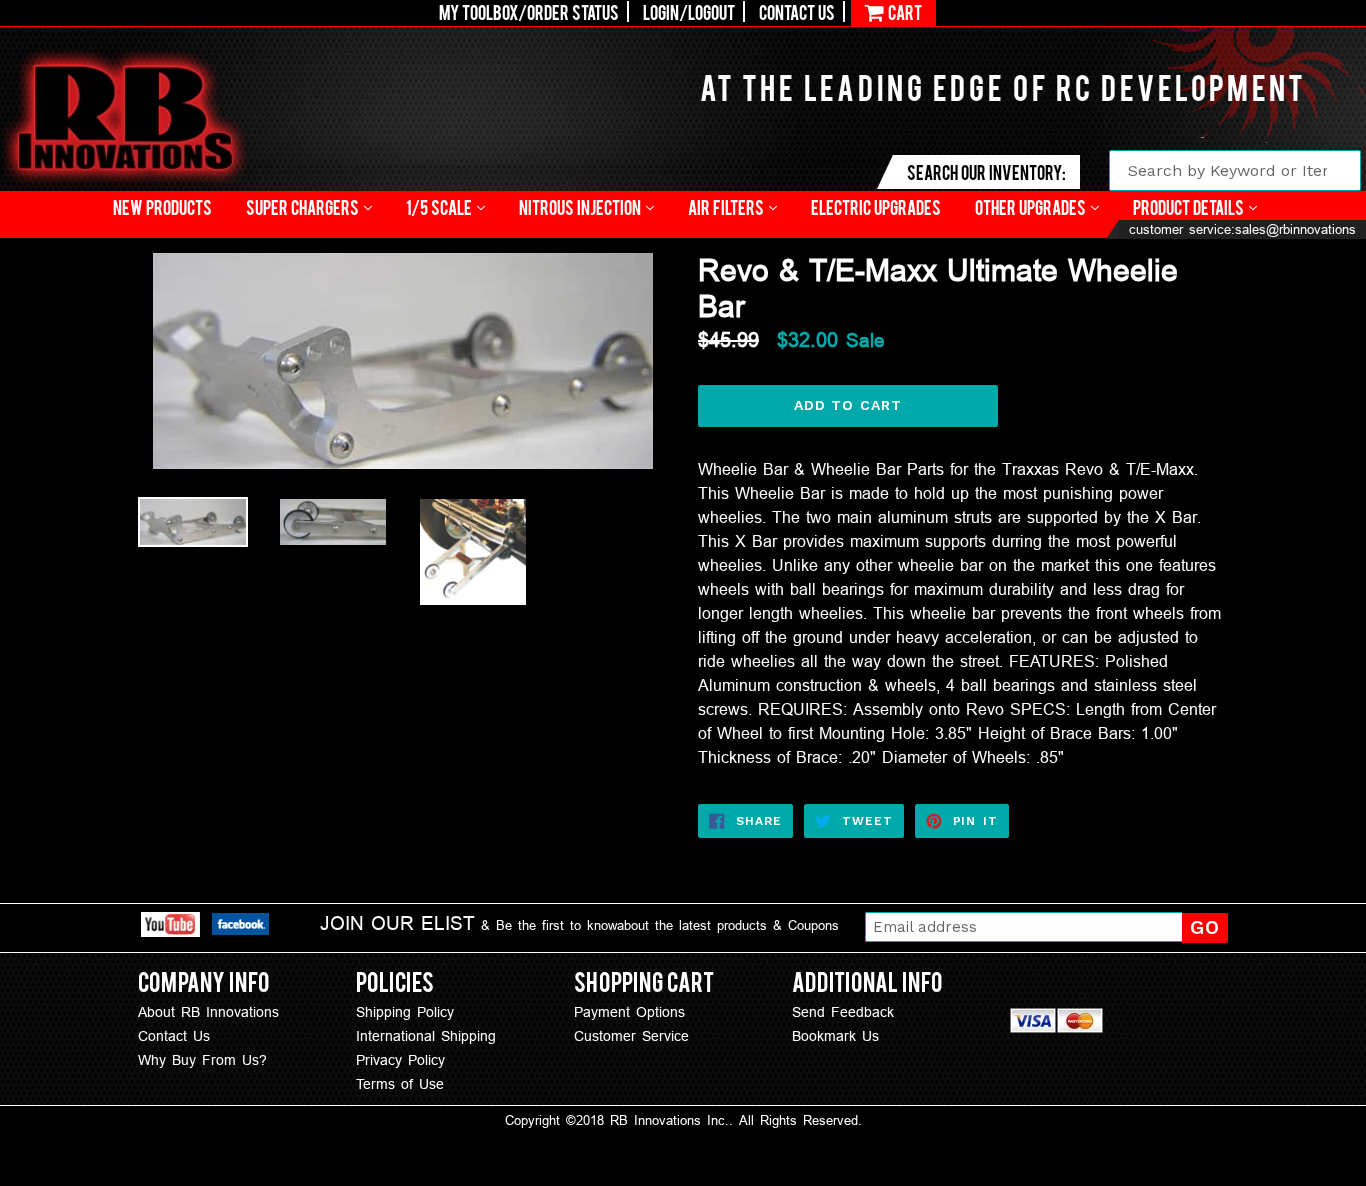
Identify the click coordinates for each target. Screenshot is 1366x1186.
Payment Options (629, 1012)
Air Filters (727, 206)
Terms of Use (400, 1084)
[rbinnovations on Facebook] (240, 927)
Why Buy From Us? (202, 1060)
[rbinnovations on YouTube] (170, 927)
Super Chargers (304, 206)
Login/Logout (689, 11)
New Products (162, 206)
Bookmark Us (835, 1036)
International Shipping (426, 1036)
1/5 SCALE (440, 206)
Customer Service (631, 1036)
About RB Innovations (208, 1012)
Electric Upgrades (876, 206)
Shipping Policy (405, 1012)
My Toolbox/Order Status (529, 11)
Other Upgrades (1032, 206)
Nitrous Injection (581, 206)
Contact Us (797, 11)
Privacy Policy (400, 1060)
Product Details (1190, 206)
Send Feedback (843, 1012)
